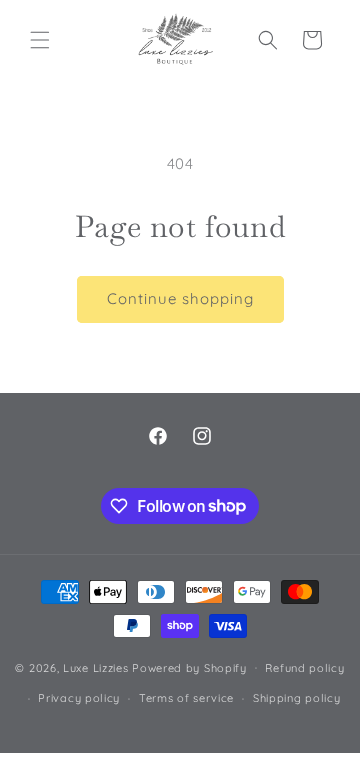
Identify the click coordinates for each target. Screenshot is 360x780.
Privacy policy (79, 698)
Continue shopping (180, 298)
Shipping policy (297, 698)
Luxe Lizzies (95, 667)
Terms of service (186, 698)
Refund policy (304, 668)
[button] (40, 40)
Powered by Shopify (189, 667)
